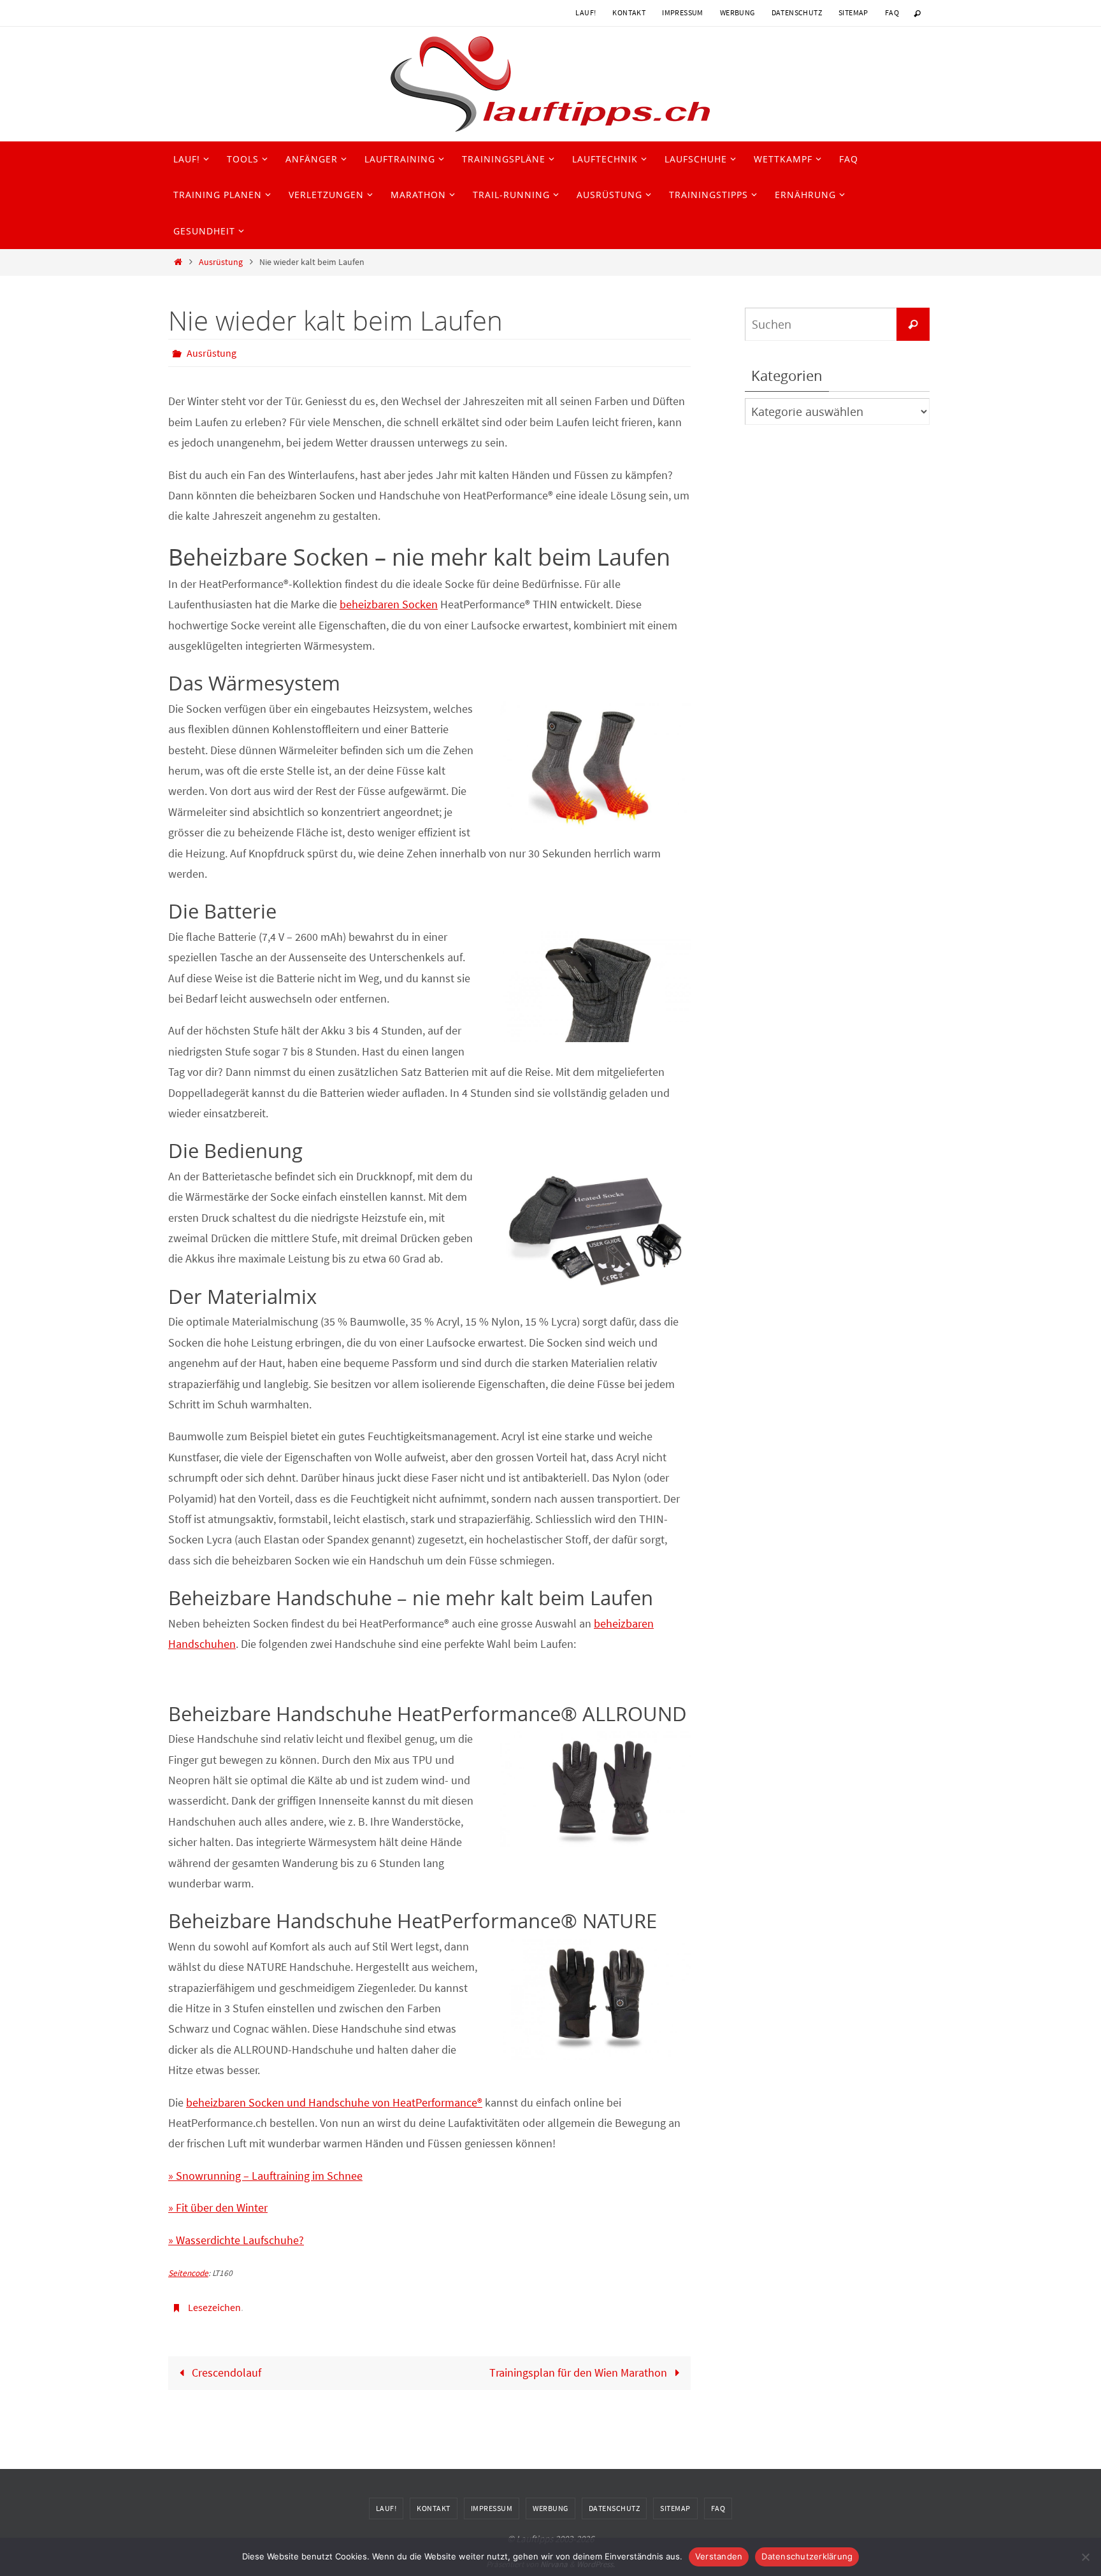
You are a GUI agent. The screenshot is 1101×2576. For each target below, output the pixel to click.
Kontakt (629, 12)
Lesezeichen (214, 2307)
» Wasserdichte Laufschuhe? (236, 2240)
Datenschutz (797, 12)
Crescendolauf (225, 2372)
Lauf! (586, 12)
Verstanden (719, 2556)
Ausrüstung (221, 262)
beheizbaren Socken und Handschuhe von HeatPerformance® (334, 2102)
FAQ (892, 12)
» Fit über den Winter (218, 2207)
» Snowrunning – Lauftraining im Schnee (265, 2176)
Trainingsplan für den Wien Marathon (579, 2372)
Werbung (738, 12)
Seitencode (188, 2273)
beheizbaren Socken (389, 604)
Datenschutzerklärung (807, 2556)
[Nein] (1085, 2557)
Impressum (683, 12)
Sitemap (853, 12)
